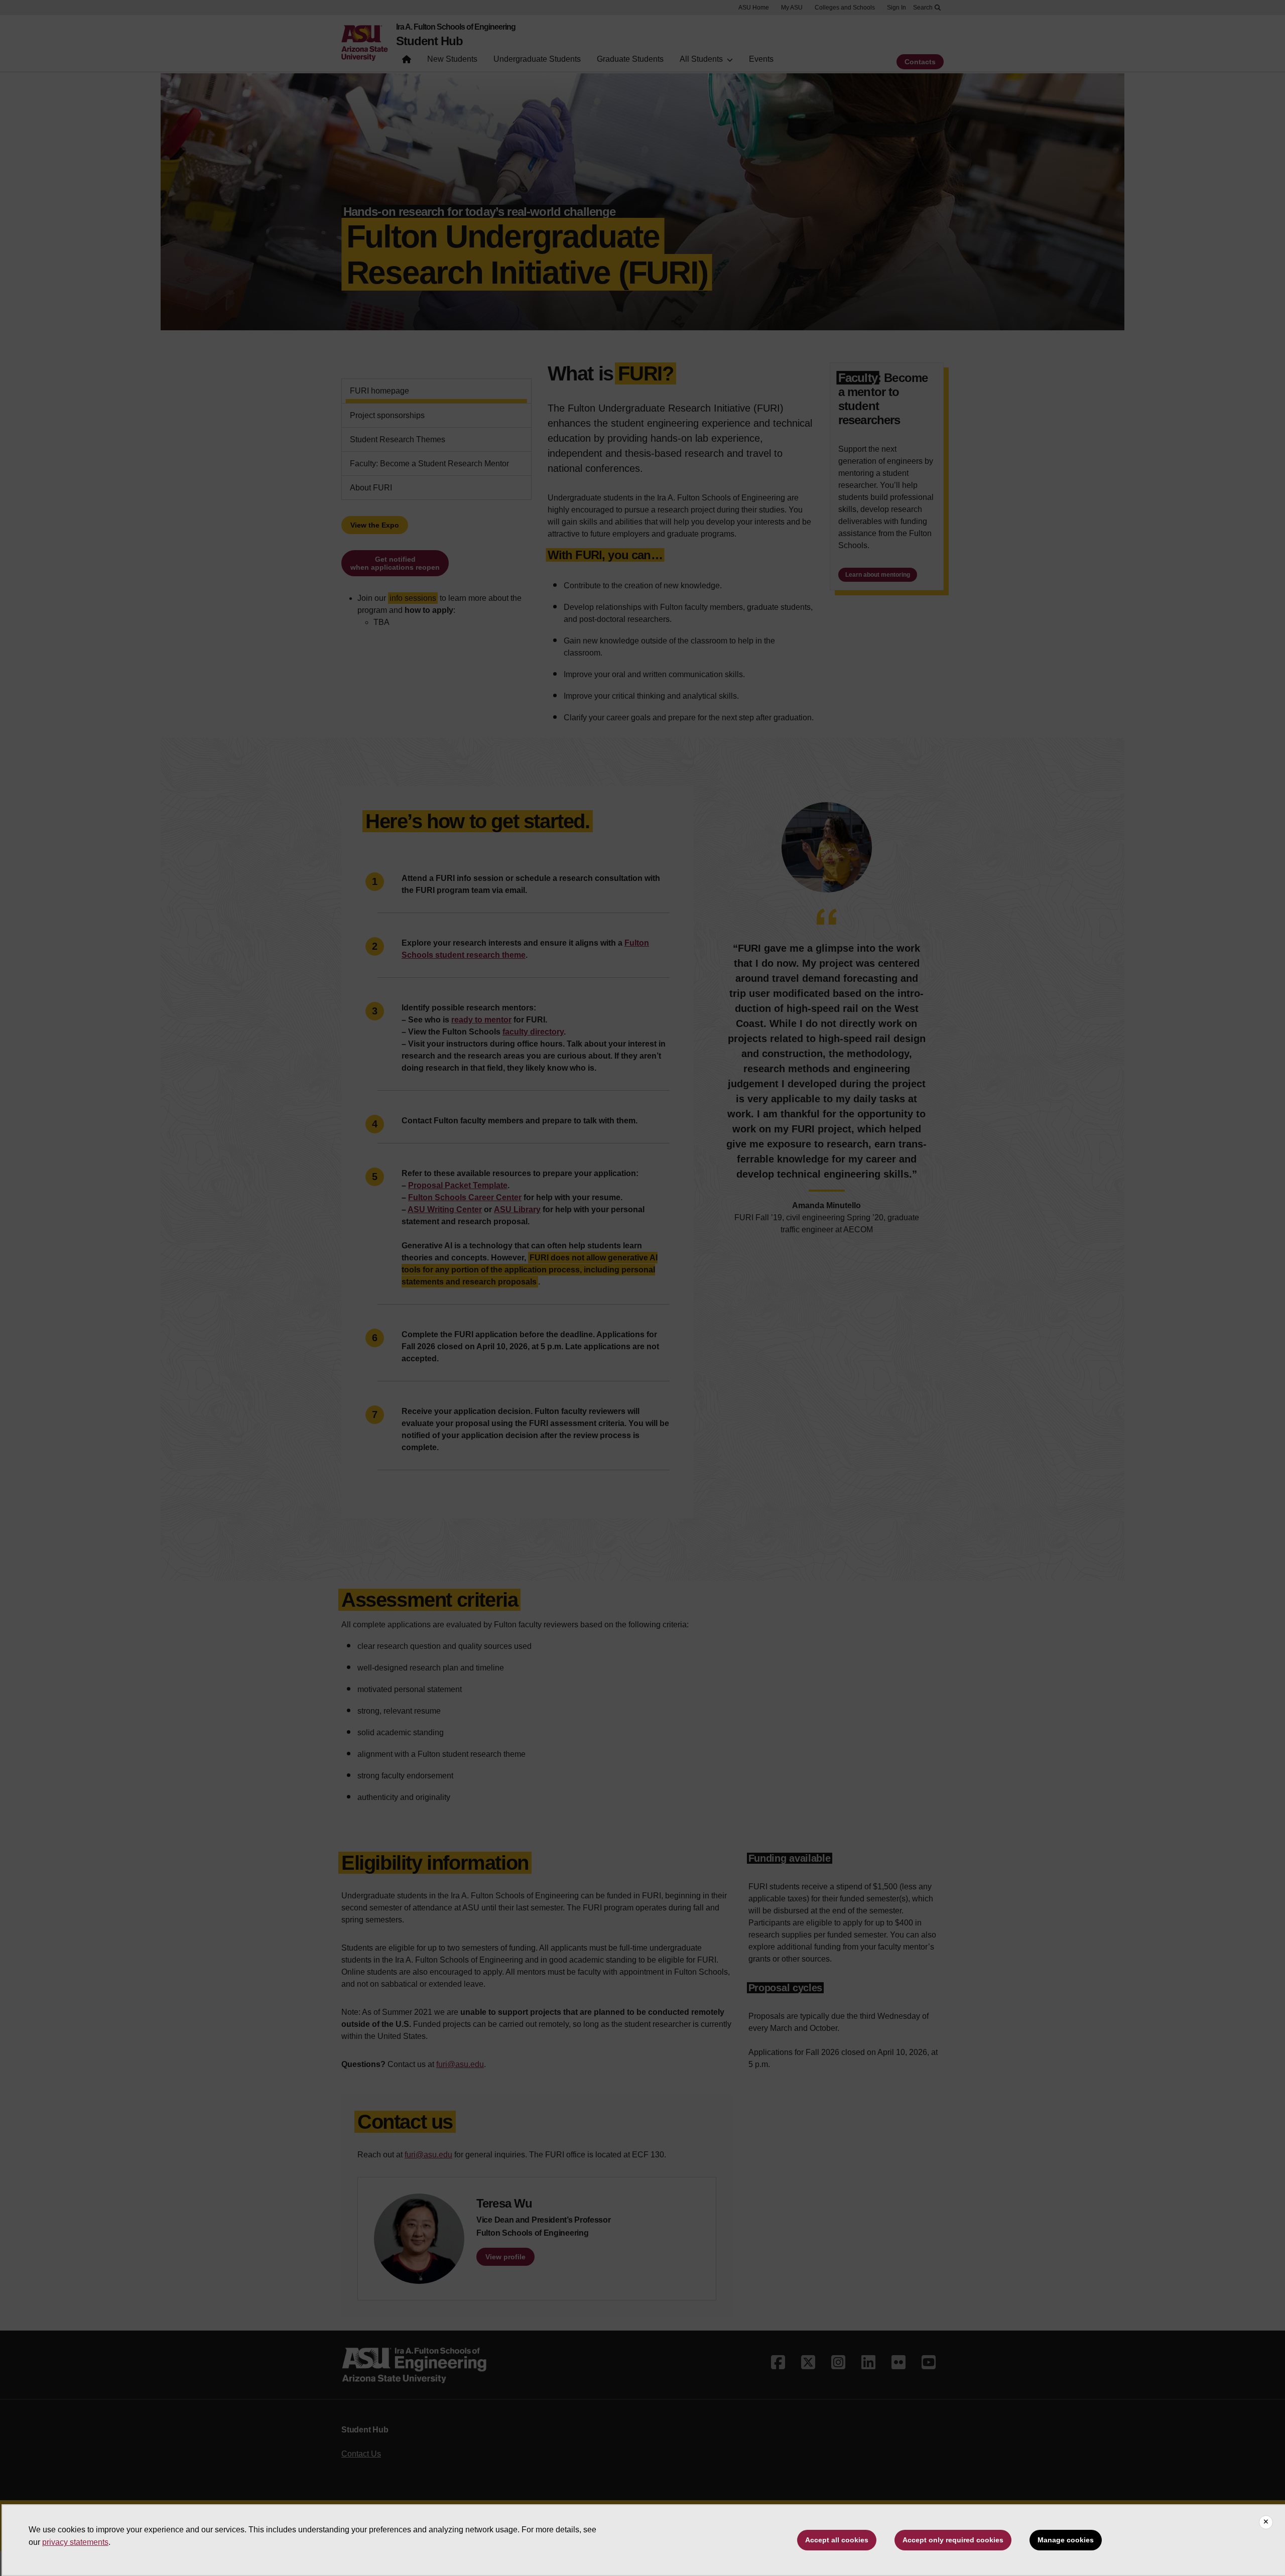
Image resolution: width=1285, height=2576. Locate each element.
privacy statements (75, 2542)
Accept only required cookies (953, 2540)
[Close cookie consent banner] (1266, 2522)
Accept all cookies (837, 2540)
